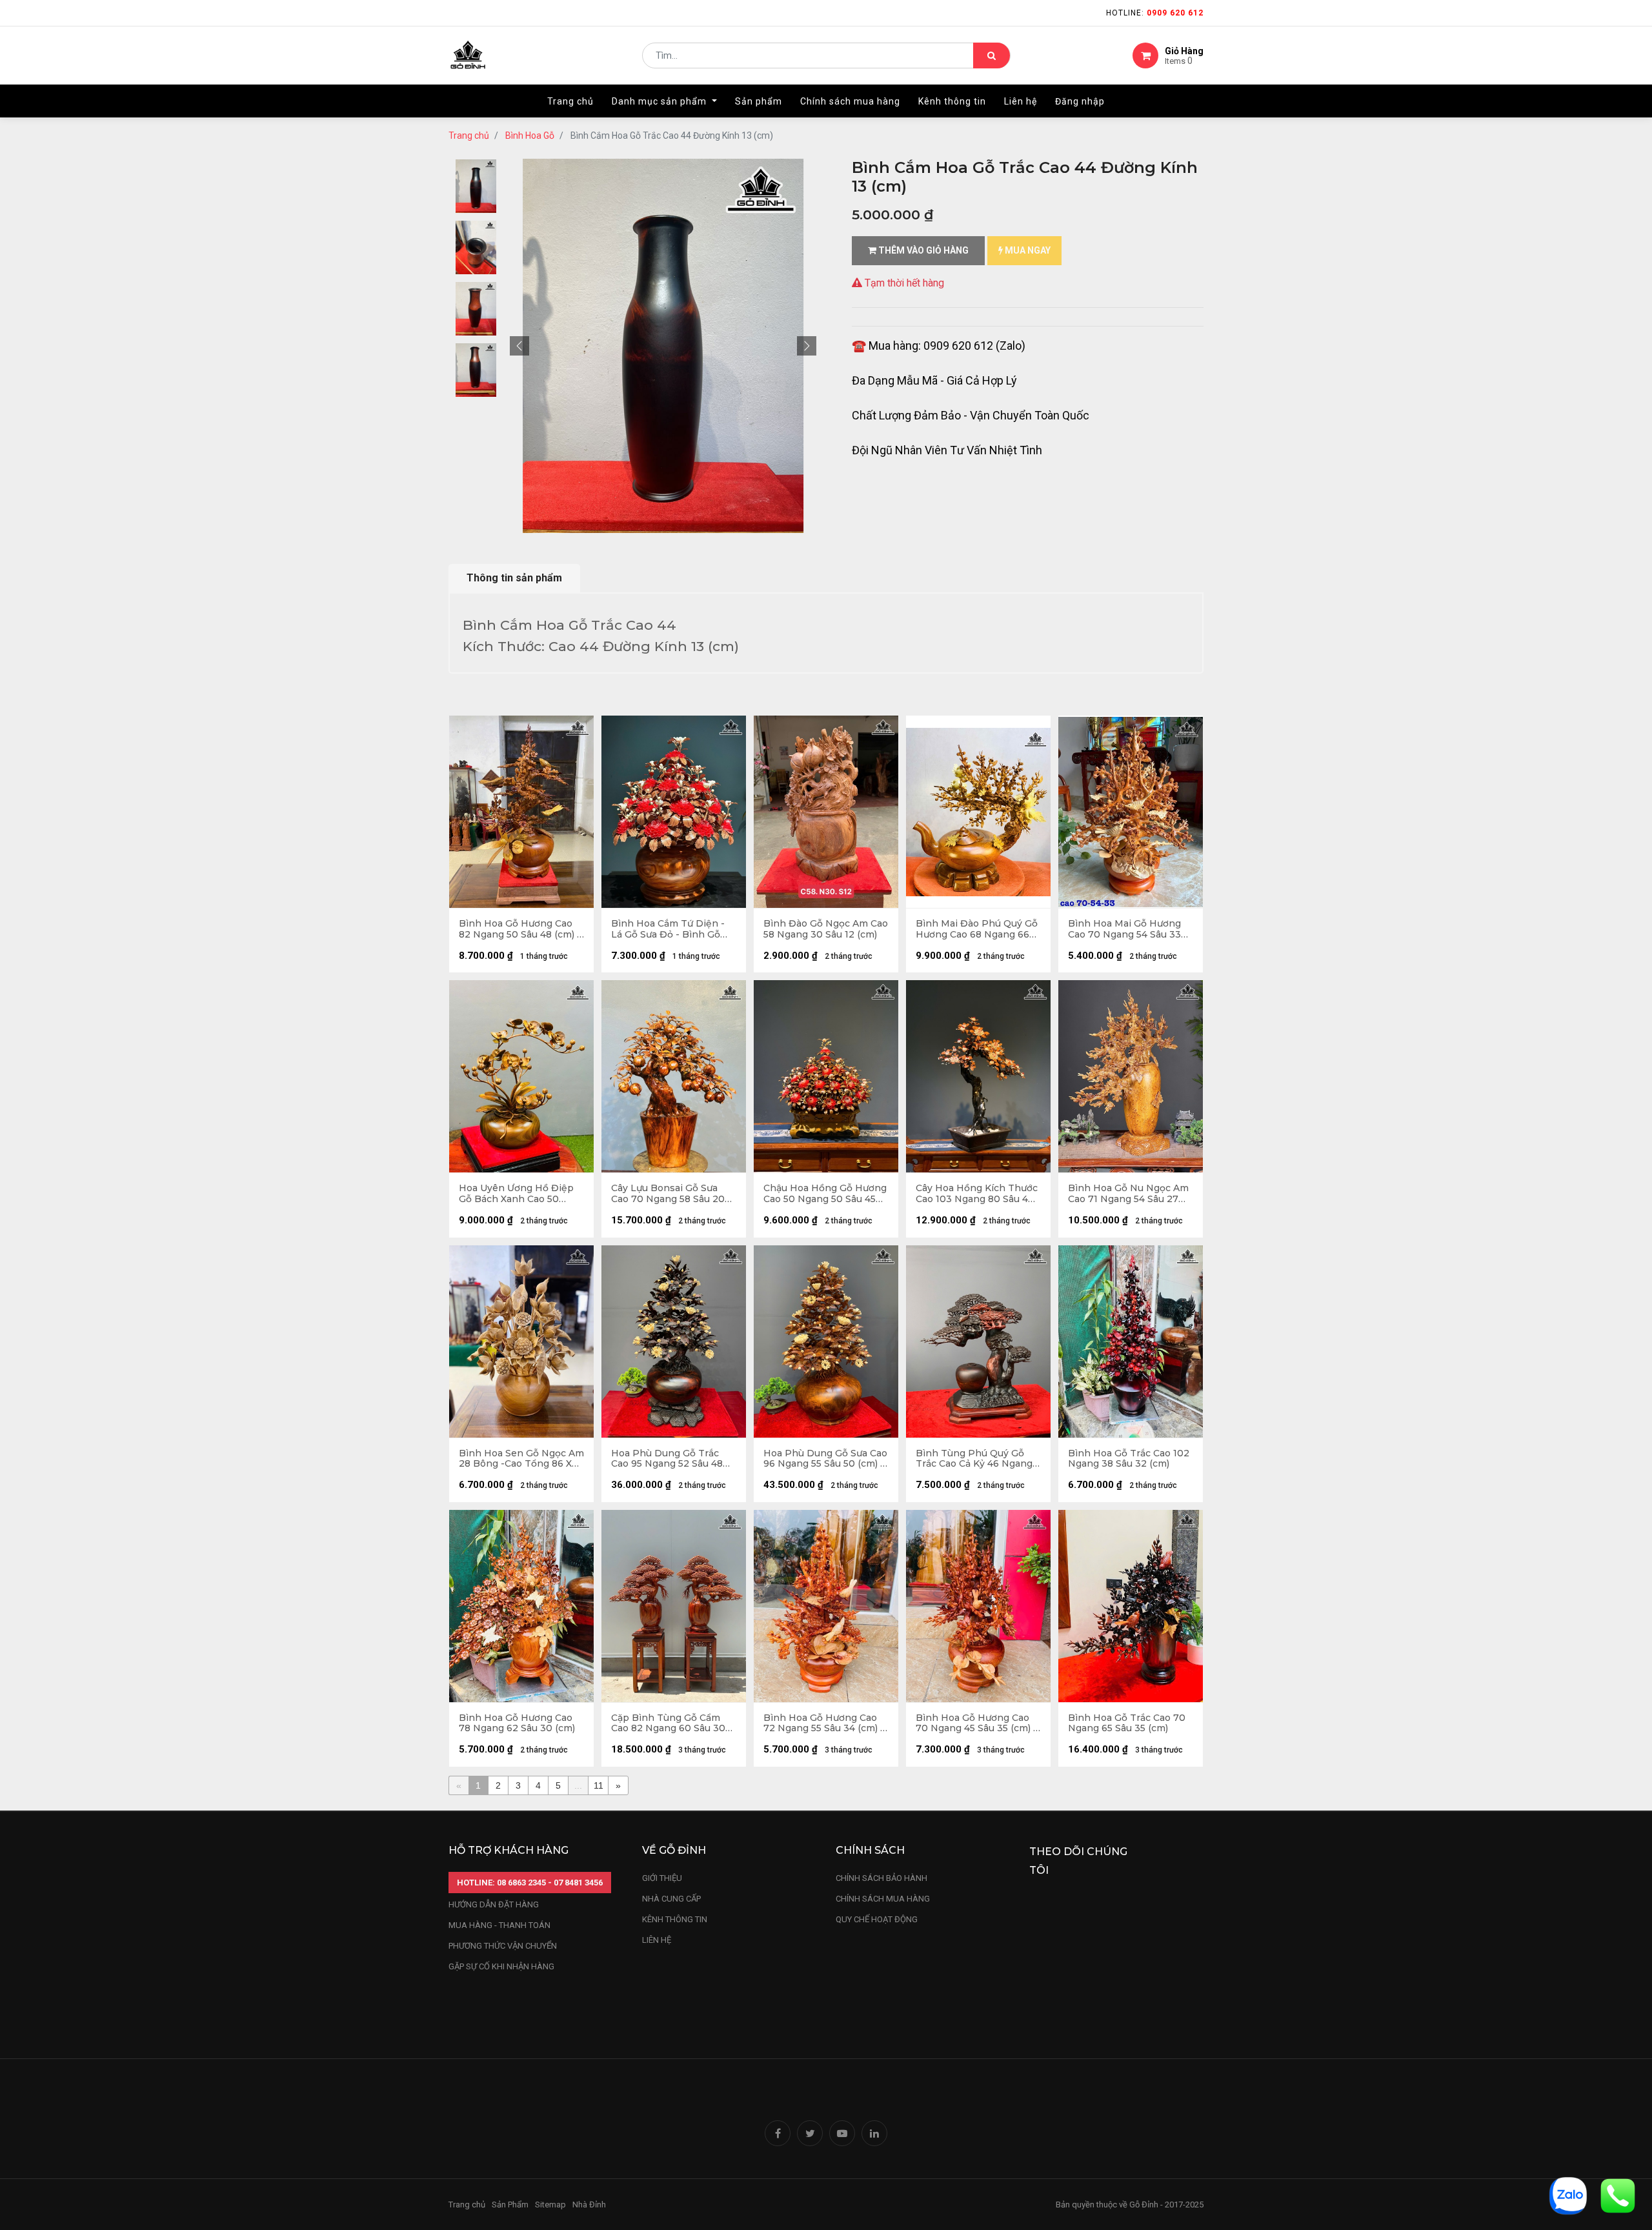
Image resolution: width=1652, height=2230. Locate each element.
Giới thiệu (663, 1878)
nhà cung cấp (671, 1899)
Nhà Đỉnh (590, 2205)
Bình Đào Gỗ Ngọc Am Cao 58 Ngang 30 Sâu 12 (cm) (826, 929)
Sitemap (550, 2205)
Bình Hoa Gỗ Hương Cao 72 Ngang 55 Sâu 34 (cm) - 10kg (824, 1723)
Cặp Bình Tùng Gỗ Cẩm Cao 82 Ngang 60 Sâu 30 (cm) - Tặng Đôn (668, 1723)
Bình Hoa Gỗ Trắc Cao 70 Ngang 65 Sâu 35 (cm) (1127, 1723)
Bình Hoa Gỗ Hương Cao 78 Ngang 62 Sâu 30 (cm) (517, 1723)
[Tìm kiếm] (992, 55)
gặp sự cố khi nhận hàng (501, 1966)
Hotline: (1155, 13)
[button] (519, 346)
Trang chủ (469, 136)
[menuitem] (570, 101)
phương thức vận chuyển (503, 1946)
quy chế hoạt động (877, 1919)
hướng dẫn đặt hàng (494, 1904)
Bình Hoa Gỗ (530, 136)
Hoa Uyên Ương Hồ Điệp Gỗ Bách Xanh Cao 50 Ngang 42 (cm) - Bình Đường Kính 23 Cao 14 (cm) (521, 1194)
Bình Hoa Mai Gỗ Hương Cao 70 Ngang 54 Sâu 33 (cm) (1124, 929)
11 (599, 1785)
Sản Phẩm (510, 2205)
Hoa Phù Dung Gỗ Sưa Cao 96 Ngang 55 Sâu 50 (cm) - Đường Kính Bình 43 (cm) (825, 1459)
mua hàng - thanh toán (499, 1925)
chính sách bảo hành (881, 1878)
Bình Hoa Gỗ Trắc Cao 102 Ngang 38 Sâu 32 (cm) (1129, 1459)
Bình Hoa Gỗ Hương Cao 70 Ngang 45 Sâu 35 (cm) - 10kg (976, 1723)
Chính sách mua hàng (883, 1899)
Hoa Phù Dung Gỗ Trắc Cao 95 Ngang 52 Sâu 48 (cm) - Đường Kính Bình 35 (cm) (673, 1459)
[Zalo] (1568, 2195)
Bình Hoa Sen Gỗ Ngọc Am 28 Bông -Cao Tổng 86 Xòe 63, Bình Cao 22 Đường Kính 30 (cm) (521, 1459)
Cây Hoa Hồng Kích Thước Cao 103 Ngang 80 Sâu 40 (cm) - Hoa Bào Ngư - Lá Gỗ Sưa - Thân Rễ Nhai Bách (977, 1194)
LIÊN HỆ (657, 1940)
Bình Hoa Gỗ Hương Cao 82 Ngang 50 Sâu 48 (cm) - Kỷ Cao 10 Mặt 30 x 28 (520, 929)
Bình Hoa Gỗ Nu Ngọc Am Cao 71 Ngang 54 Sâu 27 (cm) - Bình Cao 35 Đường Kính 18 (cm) (1128, 1194)
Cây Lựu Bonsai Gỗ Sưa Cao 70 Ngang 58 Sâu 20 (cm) (668, 1194)
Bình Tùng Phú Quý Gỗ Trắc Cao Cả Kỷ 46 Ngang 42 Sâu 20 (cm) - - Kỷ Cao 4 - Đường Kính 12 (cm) (978, 1459)
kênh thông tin (675, 1919)
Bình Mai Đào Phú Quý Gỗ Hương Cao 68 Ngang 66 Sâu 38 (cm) (977, 929)
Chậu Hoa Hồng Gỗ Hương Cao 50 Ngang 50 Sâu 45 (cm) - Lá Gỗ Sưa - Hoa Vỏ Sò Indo (825, 1194)
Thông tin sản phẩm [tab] (514, 578)
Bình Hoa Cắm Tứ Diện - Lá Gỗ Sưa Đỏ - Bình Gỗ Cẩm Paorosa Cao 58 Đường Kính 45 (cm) (668, 929)
